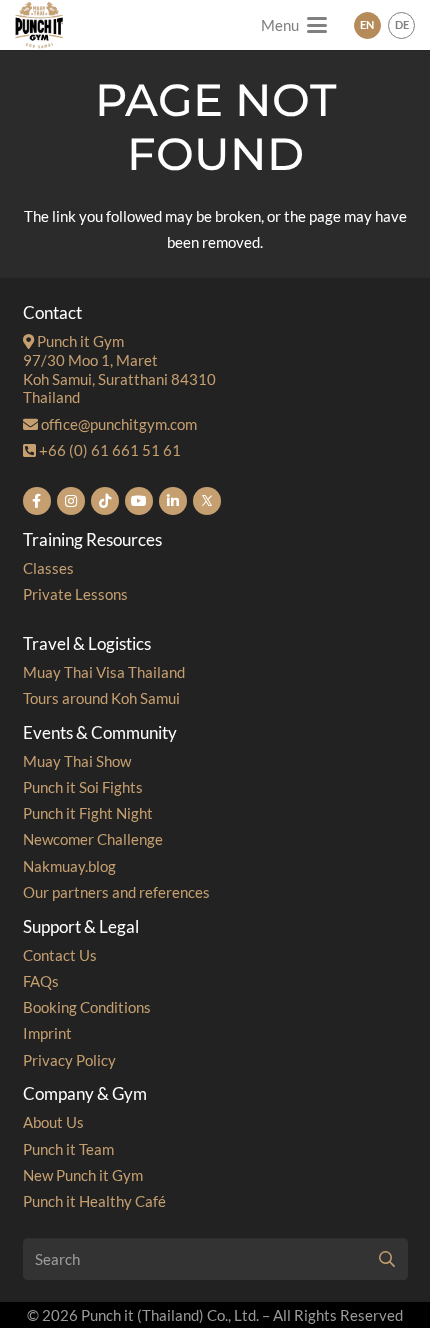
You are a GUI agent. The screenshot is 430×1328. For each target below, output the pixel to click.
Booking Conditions (87, 1007)
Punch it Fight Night (88, 813)
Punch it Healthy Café (94, 1201)
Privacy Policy (69, 1060)
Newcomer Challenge (93, 839)
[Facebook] (37, 501)
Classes (48, 568)
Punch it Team (68, 1149)
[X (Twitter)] (207, 501)
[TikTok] (105, 501)
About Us (53, 1122)
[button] (294, 25)
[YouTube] (139, 501)
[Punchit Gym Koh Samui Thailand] (39, 25)
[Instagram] (71, 501)
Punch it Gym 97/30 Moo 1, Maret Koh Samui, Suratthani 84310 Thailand (119, 369)
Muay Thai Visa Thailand (104, 672)
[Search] (387, 1259)
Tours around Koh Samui (101, 698)
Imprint (47, 1033)
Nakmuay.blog (69, 866)
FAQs (41, 981)
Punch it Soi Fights (83, 787)
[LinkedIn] (173, 501)
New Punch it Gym (83, 1175)
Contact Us (60, 955)
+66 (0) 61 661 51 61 (108, 450)
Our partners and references (116, 892)
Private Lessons (75, 594)
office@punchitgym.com (117, 424)
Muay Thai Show (77, 761)
